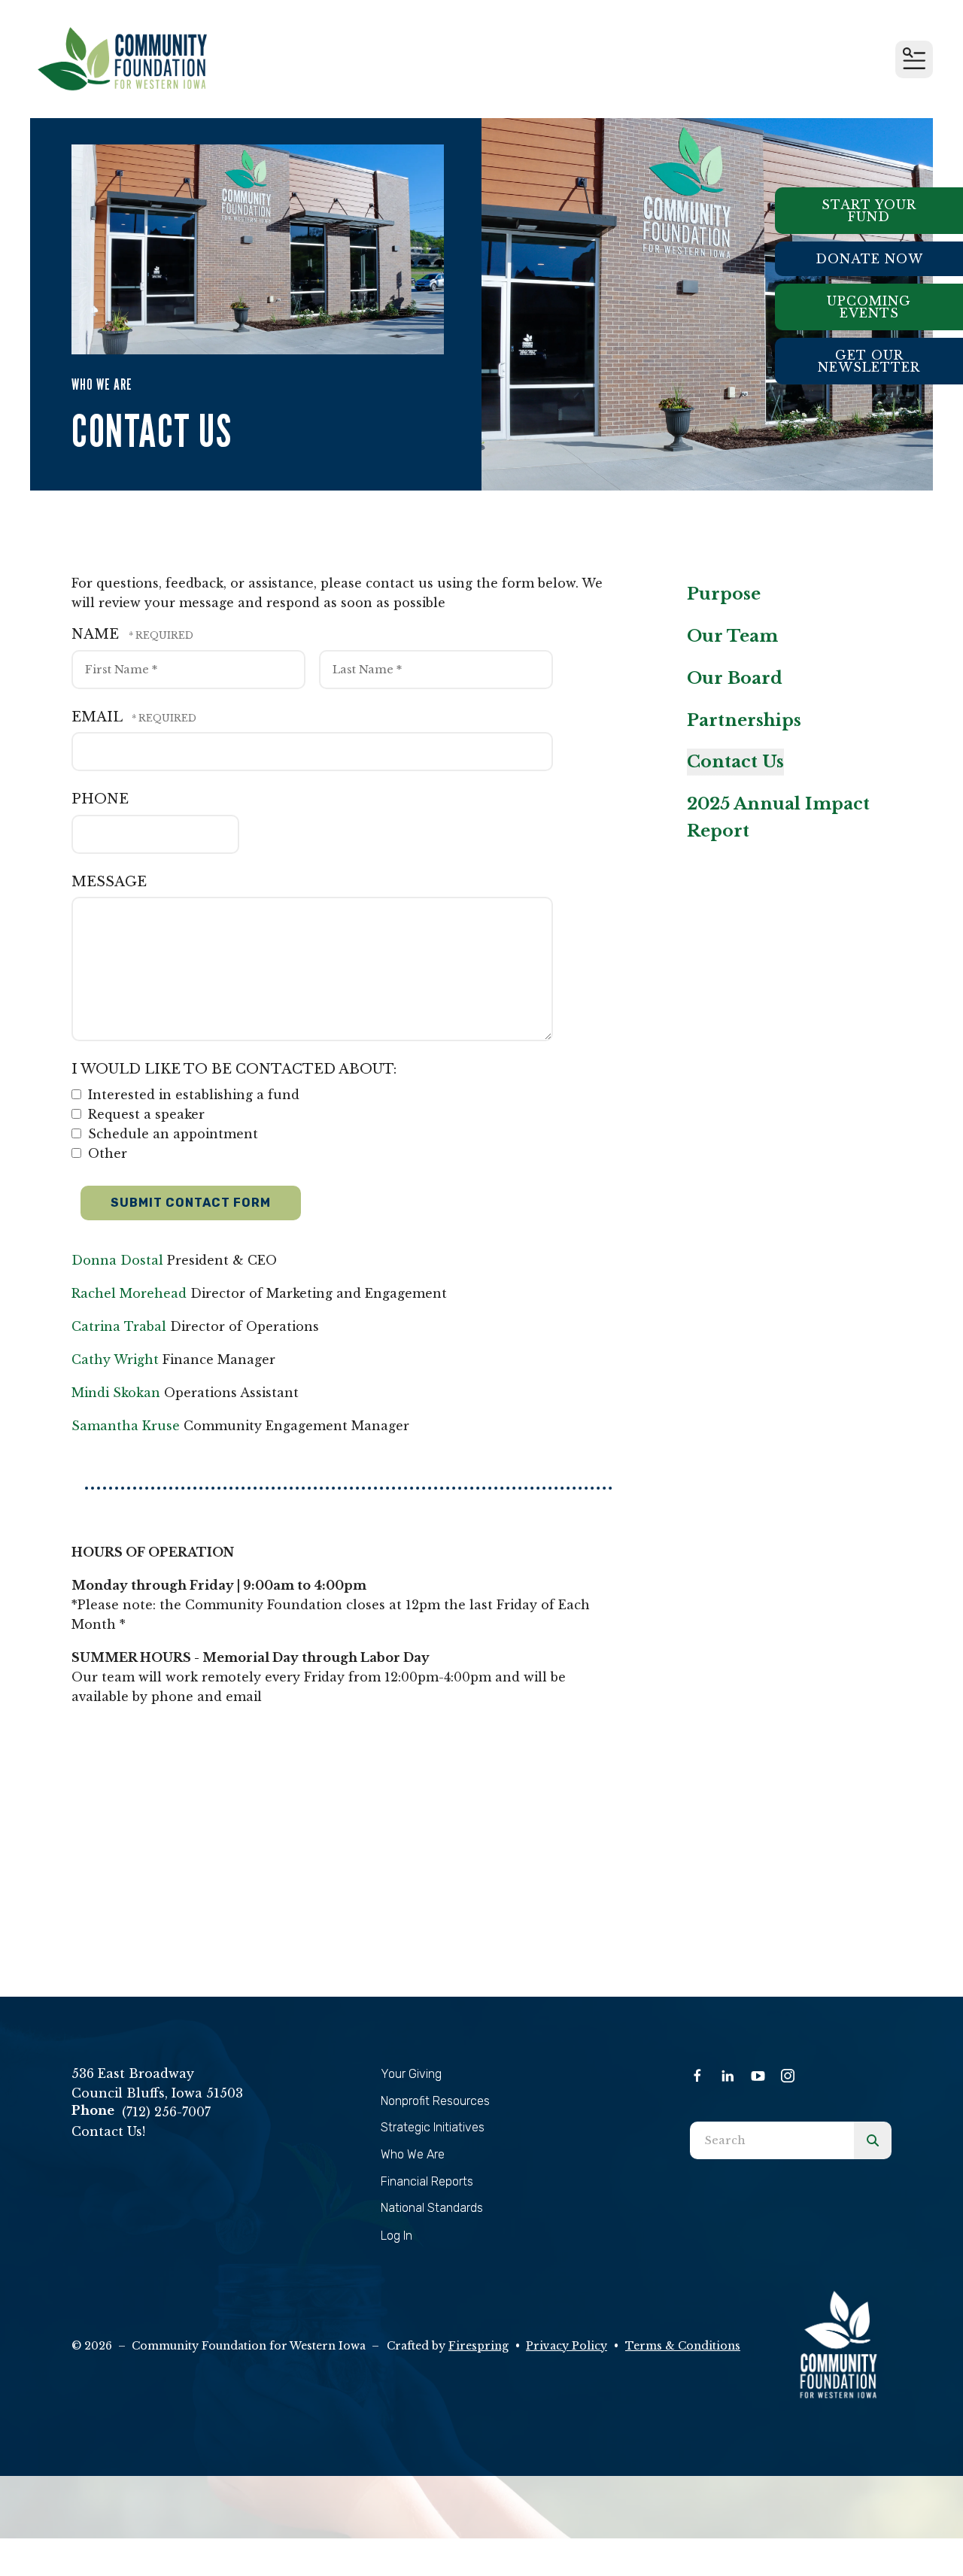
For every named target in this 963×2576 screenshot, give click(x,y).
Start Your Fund (869, 211)
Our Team (732, 636)
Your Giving (411, 2074)
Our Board (735, 678)
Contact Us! (108, 2131)
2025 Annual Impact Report (778, 817)
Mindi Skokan (116, 1393)
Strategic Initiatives (433, 2127)
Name (97, 634)
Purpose (724, 594)
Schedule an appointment (171, 1134)
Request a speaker (144, 1114)
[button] (914, 59)
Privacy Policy (567, 2346)
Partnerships (744, 720)
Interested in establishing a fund (192, 1095)
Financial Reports (427, 2181)
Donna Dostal (117, 1260)
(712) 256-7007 (166, 2112)
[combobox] (772, 2140)
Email (99, 717)
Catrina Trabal (119, 1326)
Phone (100, 799)
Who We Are (413, 2154)
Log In (396, 2236)
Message (109, 882)
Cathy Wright (115, 1359)
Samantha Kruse (126, 1426)
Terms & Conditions (683, 2346)
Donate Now (869, 259)
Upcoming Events (869, 307)
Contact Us (735, 762)
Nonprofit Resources (435, 2101)
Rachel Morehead (129, 1293)
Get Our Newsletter (869, 361)
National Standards (432, 2208)
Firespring (478, 2346)
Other (106, 1153)
